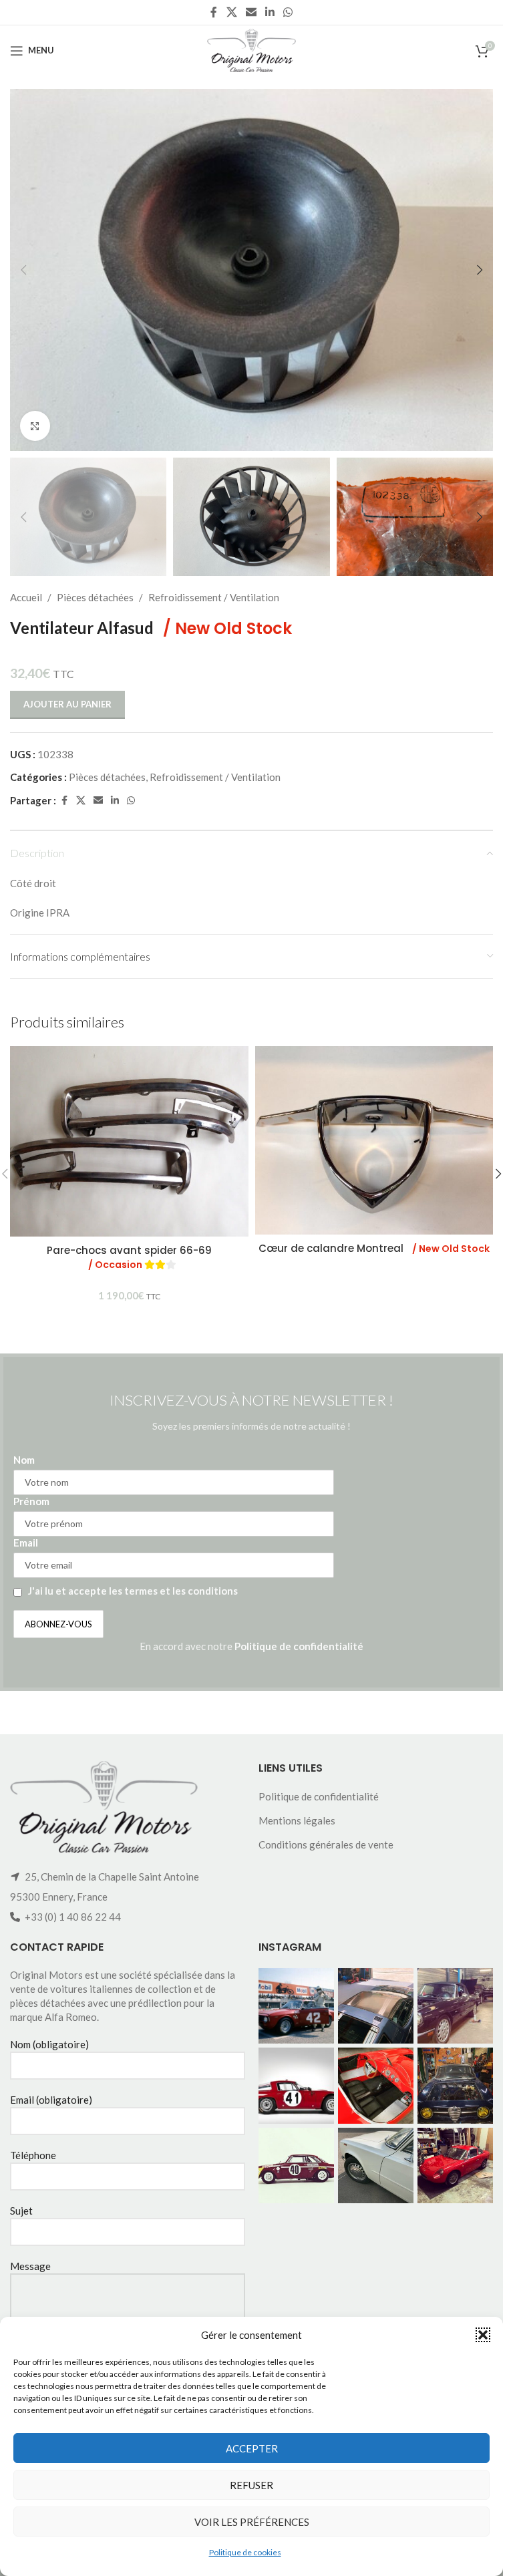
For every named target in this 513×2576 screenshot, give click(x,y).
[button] (483, 2335)
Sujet (21, 2211)
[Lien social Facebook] (214, 12)
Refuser (251, 2485)
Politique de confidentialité (299, 1646)
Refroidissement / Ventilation (214, 597)
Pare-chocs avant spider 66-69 (129, 1257)
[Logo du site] (251, 49)
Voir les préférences (252, 2522)
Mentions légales (297, 1820)
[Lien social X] (231, 12)
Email (26, 1543)
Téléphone (33, 2155)
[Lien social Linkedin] (270, 12)
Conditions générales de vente (326, 1844)
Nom (24, 1460)
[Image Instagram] (296, 2006)
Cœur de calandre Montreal (374, 1248)
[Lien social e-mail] (251, 12)
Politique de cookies (245, 2552)
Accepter (252, 2448)
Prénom (31, 1501)
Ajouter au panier (67, 704)
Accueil (26, 597)
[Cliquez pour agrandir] (35, 426)
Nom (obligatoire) (49, 2044)
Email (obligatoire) (51, 2100)
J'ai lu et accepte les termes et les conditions (133, 1591)
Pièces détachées (95, 597)
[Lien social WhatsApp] (288, 12)
